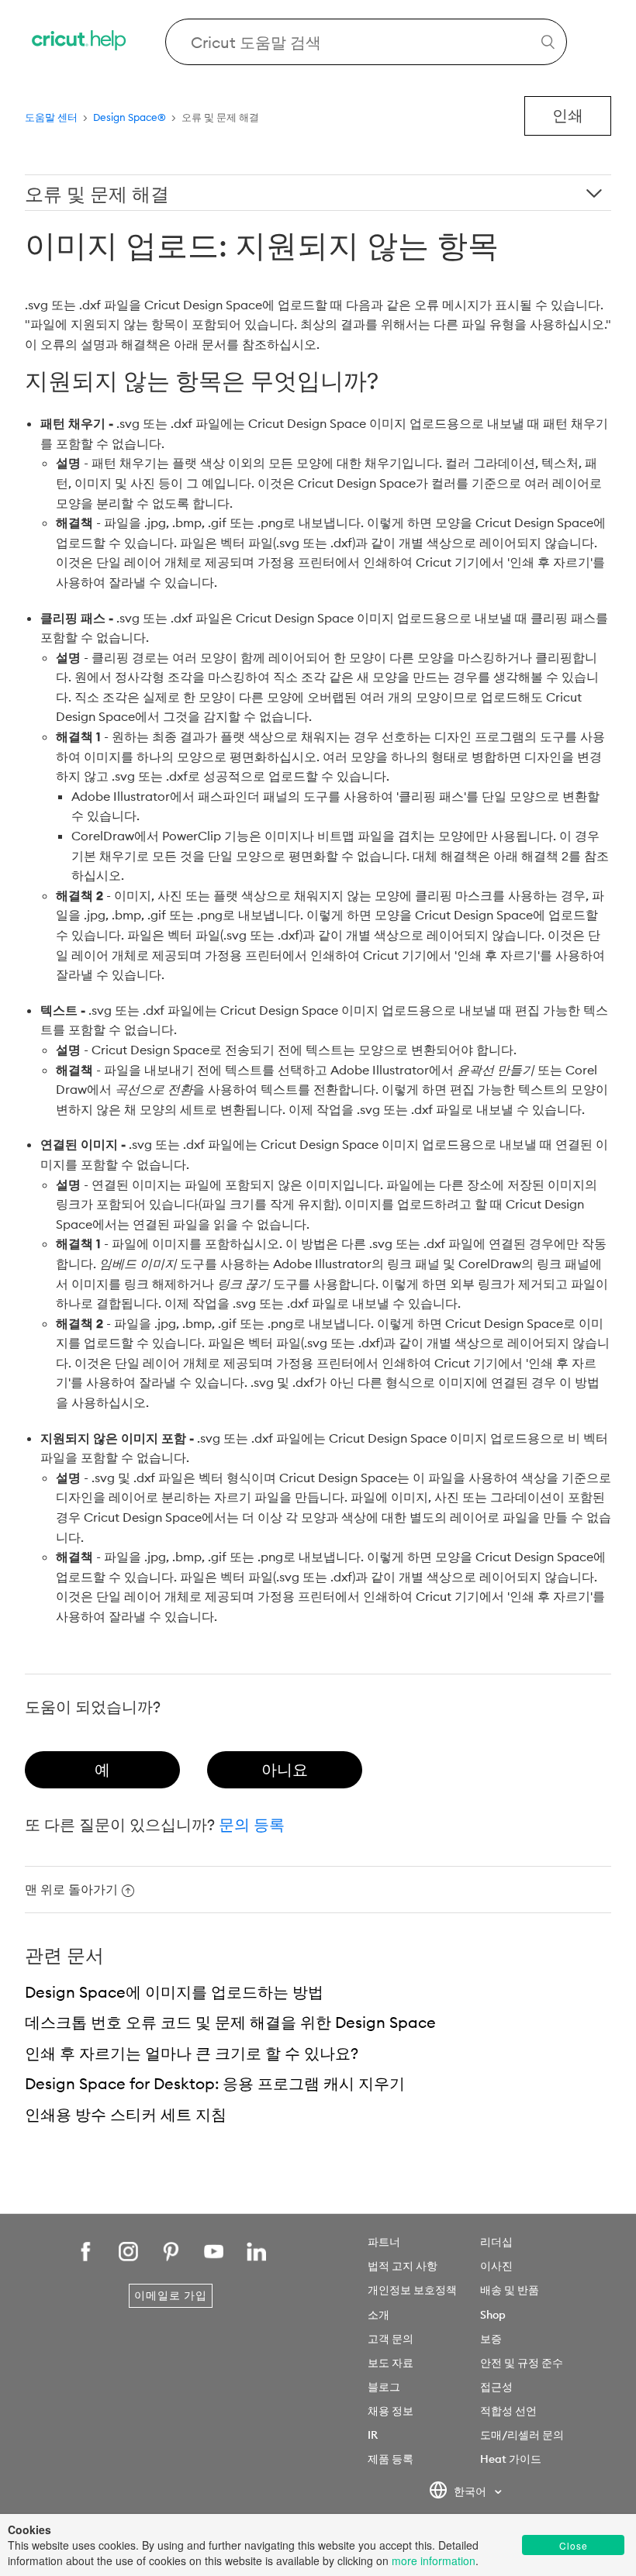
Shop (493, 2315)
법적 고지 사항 (403, 2266)
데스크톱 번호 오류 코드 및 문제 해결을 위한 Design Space (230, 2022)
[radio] (102, 1770)
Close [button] (574, 2545)
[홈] (80, 42)
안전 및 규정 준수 (522, 2363)
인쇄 (568, 115)
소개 (378, 2315)
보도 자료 (391, 2363)
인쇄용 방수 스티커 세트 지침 (126, 2114)
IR (373, 2435)
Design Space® (130, 117)
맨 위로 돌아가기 (71, 1889)
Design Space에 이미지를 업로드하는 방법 (174, 1992)
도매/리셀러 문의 (522, 2435)
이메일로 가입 (171, 2295)
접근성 (496, 2387)
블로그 (384, 2387)
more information (434, 2560)
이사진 (496, 2266)
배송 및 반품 (510, 2290)
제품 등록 (391, 2459)
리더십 (496, 2242)
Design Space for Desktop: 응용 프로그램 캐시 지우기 (215, 2083)
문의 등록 (252, 1824)
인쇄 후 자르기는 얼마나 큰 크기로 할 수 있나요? (192, 2053)
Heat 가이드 (511, 2459)
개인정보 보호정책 (412, 2290)
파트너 (384, 2242)
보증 (491, 2339)
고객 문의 (391, 2339)
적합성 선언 (508, 2411)
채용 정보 (391, 2411)
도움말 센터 (51, 117)
